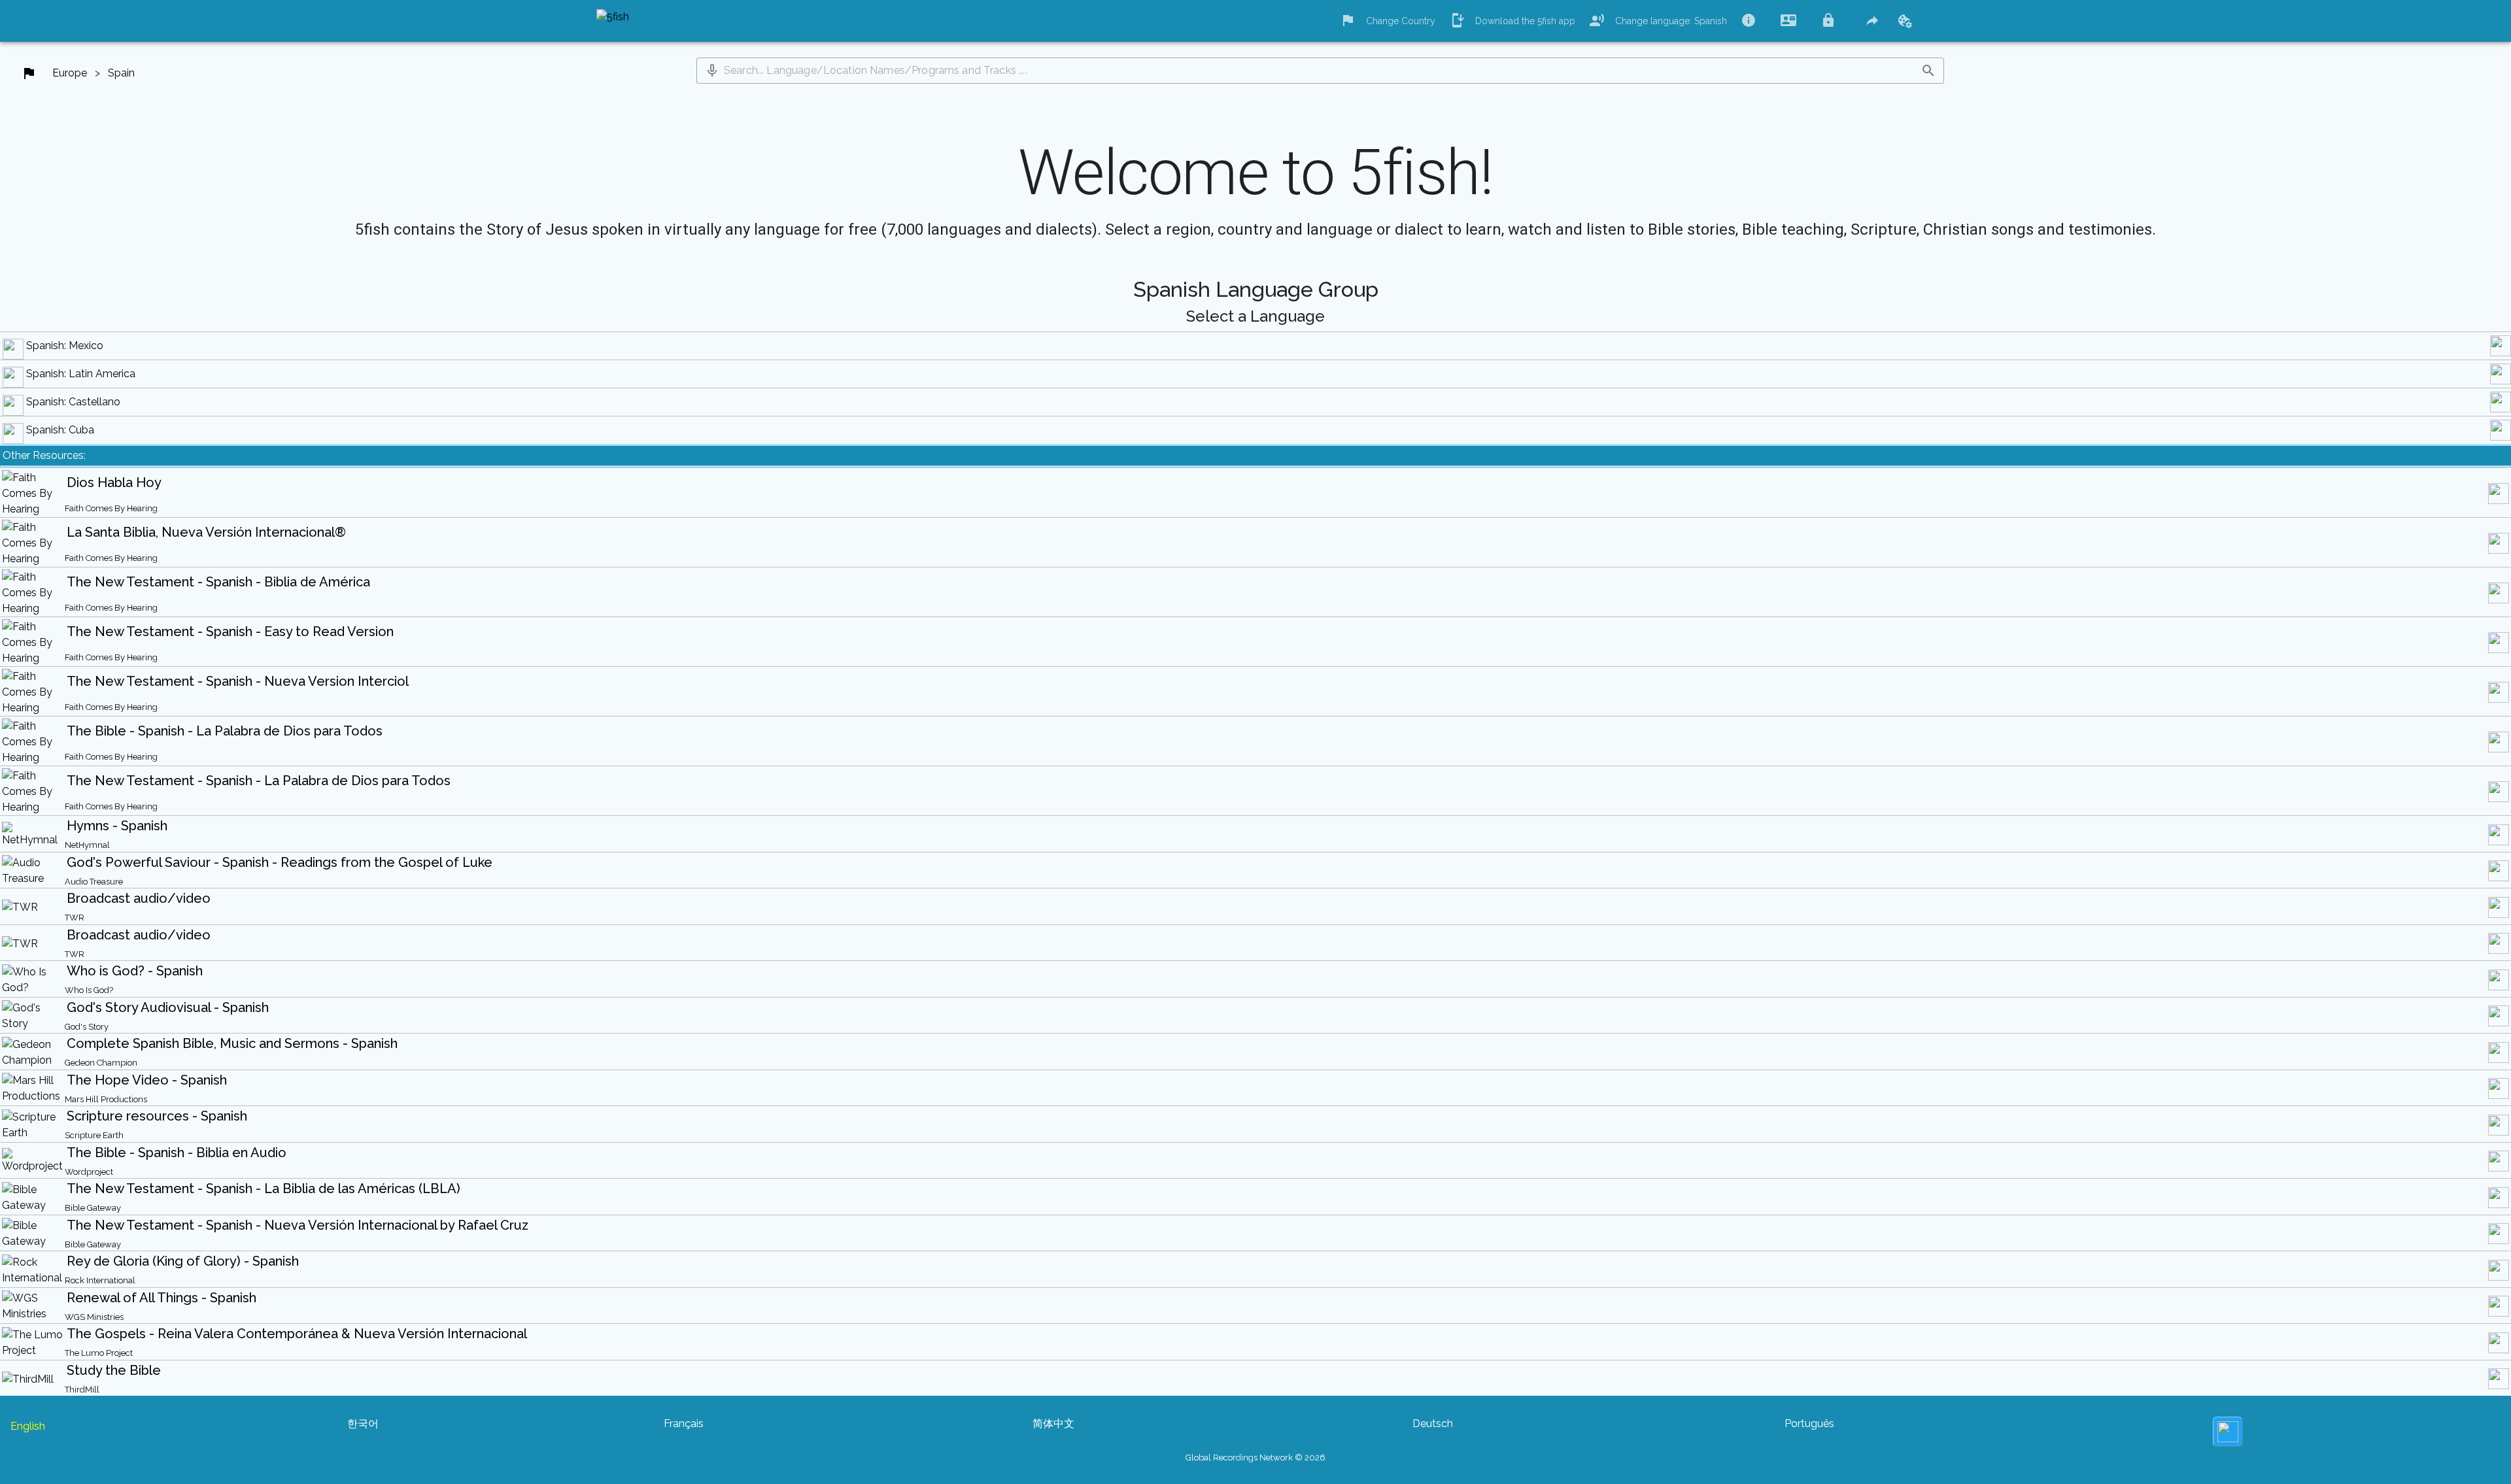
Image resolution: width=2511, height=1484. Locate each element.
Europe (70, 73)
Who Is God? (89, 990)
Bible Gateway (93, 1208)
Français (684, 1424)
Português (1809, 1424)
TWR (75, 918)
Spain (121, 73)
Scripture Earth (94, 1135)
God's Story (87, 1027)
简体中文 (1053, 1424)
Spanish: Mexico (65, 346)
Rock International (100, 1280)
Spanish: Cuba (60, 430)
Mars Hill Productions (106, 1099)
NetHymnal (87, 845)
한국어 (363, 1424)
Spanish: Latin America (81, 374)
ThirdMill (82, 1390)
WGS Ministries (94, 1317)
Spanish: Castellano (73, 402)
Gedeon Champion (101, 1063)
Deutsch (1433, 1424)
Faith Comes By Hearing (111, 508)
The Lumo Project (99, 1353)
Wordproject (89, 1172)
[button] (712, 71)
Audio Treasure (94, 882)
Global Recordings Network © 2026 (1255, 1458)
